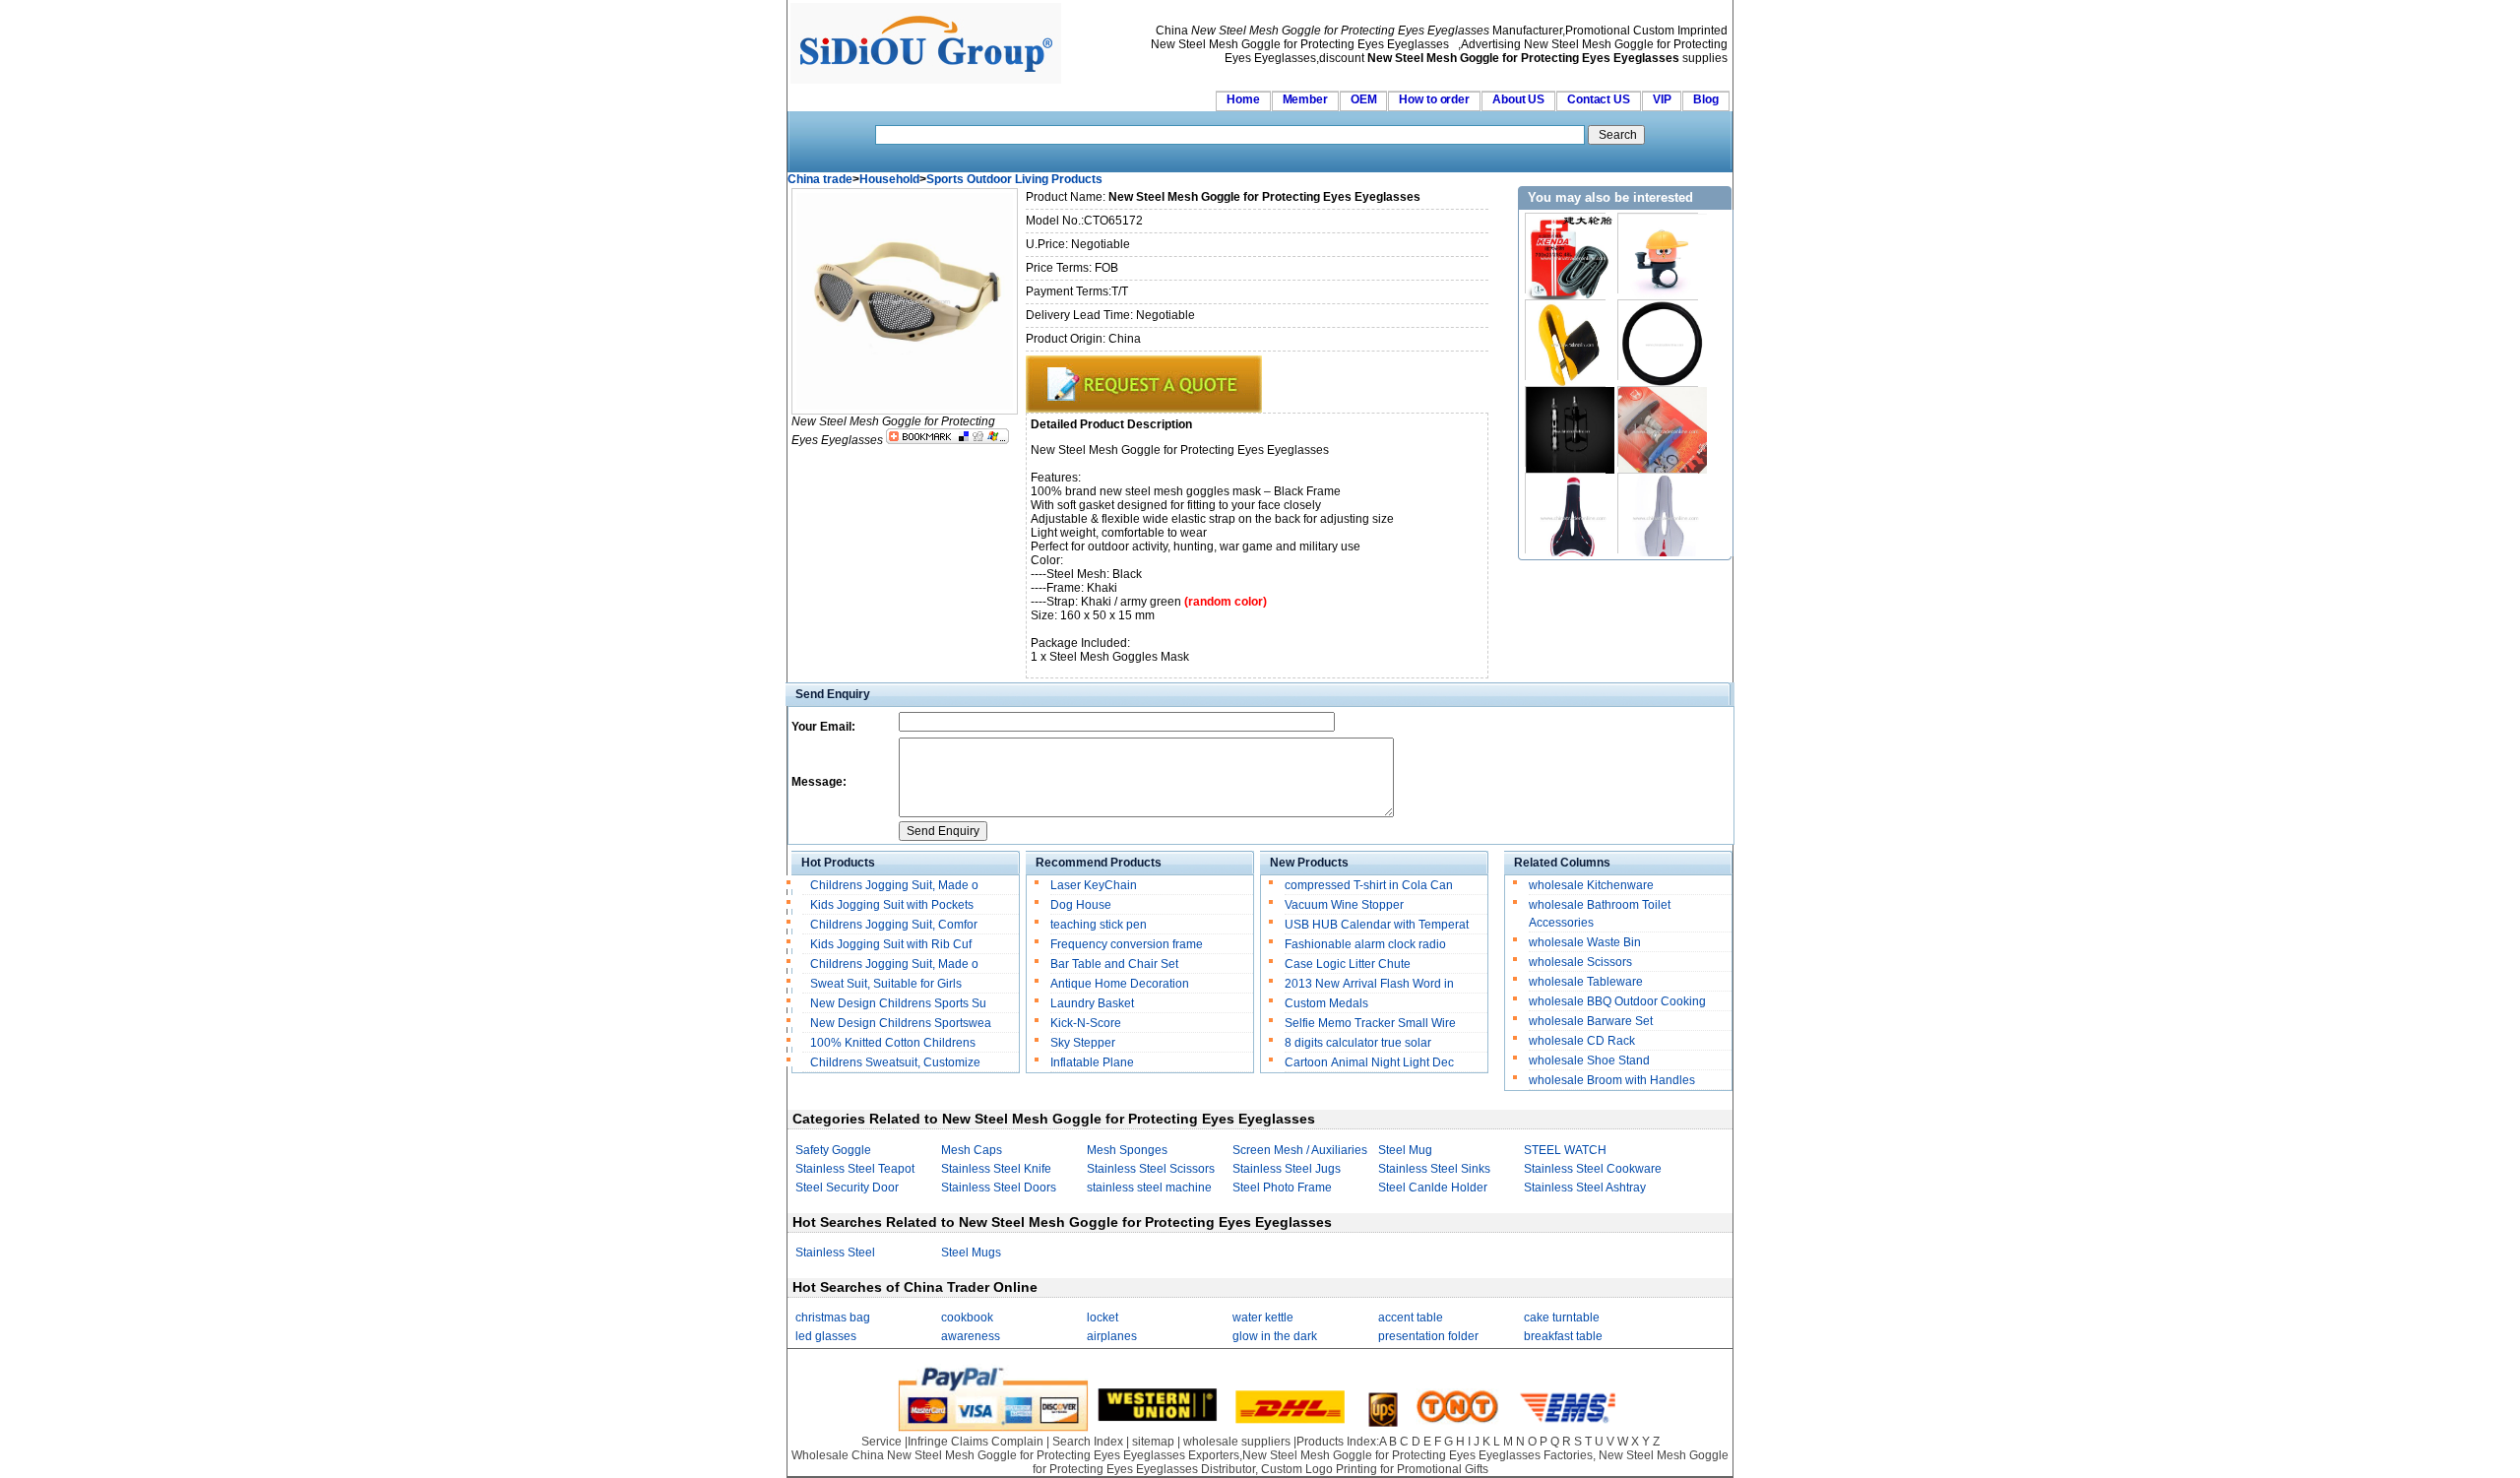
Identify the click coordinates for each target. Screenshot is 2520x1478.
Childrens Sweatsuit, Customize (895, 1062)
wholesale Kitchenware (1591, 885)
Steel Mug (1405, 1150)
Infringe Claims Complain (976, 1442)
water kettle (1263, 1317)
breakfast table (1563, 1336)
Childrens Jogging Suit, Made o (894, 885)
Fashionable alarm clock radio (1367, 944)
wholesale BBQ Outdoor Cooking (1617, 1001)
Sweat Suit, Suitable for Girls (886, 984)
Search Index (1088, 1442)
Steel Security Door (847, 1188)
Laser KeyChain (1094, 885)
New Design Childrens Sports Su (898, 1003)
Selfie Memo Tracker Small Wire (1370, 1023)
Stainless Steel (835, 1253)
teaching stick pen (1099, 925)
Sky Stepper (1083, 1043)
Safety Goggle (833, 1150)
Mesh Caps (972, 1150)
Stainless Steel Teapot (855, 1169)
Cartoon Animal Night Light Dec (1369, 1062)
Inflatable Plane (1092, 1062)
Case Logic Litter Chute (1348, 964)
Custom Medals (1326, 1003)
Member (1305, 99)
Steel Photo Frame (1282, 1188)
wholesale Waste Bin (1585, 942)
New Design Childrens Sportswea (901, 1023)
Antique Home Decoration (1120, 984)
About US (1518, 99)
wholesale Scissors (1580, 962)
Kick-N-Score (1086, 1023)
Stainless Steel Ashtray (1585, 1188)
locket (1102, 1317)
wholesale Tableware (1586, 982)
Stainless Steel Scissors (1151, 1169)
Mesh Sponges (1127, 1150)
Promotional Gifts (1443, 1469)
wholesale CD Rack (1582, 1041)
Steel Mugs (971, 1253)
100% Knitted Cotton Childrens (894, 1043)
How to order (1434, 99)
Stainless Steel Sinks (1434, 1169)
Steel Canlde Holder (1433, 1188)
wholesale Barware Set (1591, 1021)
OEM (1364, 99)
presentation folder (1428, 1336)
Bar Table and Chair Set (1114, 964)
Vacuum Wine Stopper (1344, 905)
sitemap (1153, 1442)
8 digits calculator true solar (1358, 1043)
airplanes (1112, 1336)
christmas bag (833, 1317)
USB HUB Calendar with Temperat (1377, 925)
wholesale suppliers (1237, 1442)
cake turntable (1562, 1317)
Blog (1706, 99)
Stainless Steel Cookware (1593, 1169)
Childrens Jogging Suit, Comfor (894, 925)
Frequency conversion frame (1127, 944)
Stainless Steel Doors (999, 1188)
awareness (971, 1336)
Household (889, 179)
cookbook (967, 1317)
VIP (1662, 99)
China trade (820, 179)
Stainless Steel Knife (996, 1169)
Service (882, 1442)
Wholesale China (838, 1455)
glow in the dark (1275, 1336)
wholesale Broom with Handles (1612, 1080)
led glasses (826, 1336)
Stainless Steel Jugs (1287, 1169)
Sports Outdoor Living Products (1014, 179)
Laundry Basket (1092, 1003)
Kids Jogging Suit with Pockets (892, 905)
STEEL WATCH (1565, 1150)
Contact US (1599, 99)
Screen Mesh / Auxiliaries (1300, 1150)
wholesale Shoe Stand (1589, 1060)
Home (1243, 99)
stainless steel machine (1149, 1188)
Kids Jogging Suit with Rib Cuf (891, 944)
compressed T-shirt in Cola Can (1369, 885)
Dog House (1081, 905)
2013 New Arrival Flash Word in (1369, 984)
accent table (1411, 1317)
